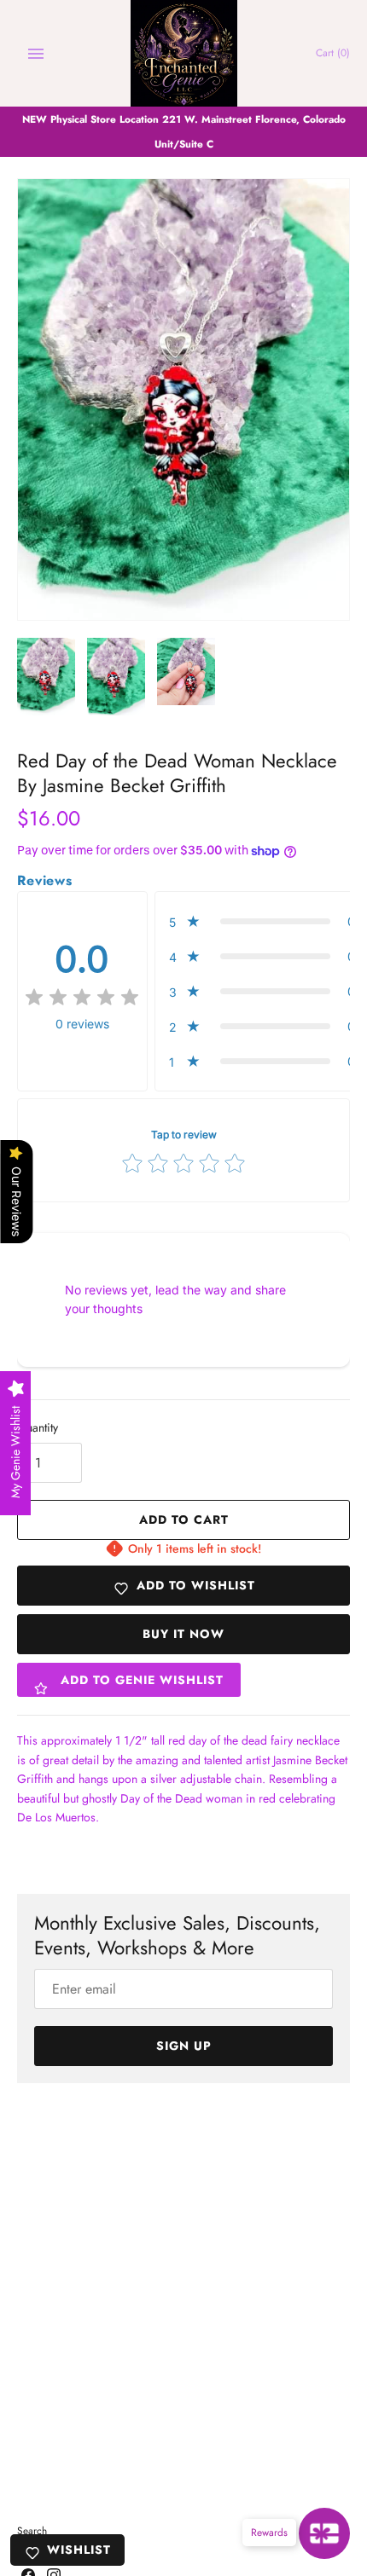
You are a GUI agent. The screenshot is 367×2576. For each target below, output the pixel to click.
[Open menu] (36, 54)
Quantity (38, 1427)
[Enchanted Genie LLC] (184, 53)
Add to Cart (184, 1520)
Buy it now (183, 1634)
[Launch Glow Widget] (324, 2533)
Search (32, 2530)
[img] (82, 998)
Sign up (184, 2046)
